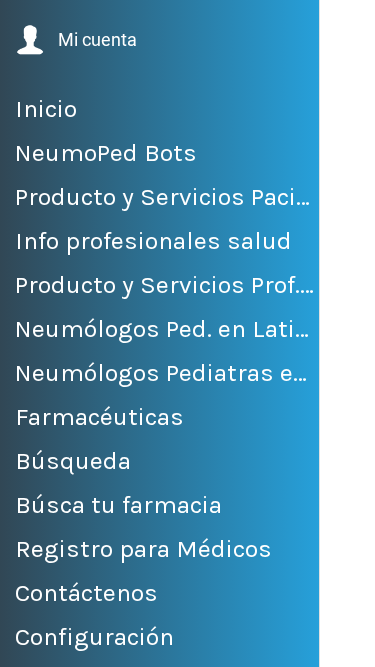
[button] (74, 40)
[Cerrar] (348, 28)
